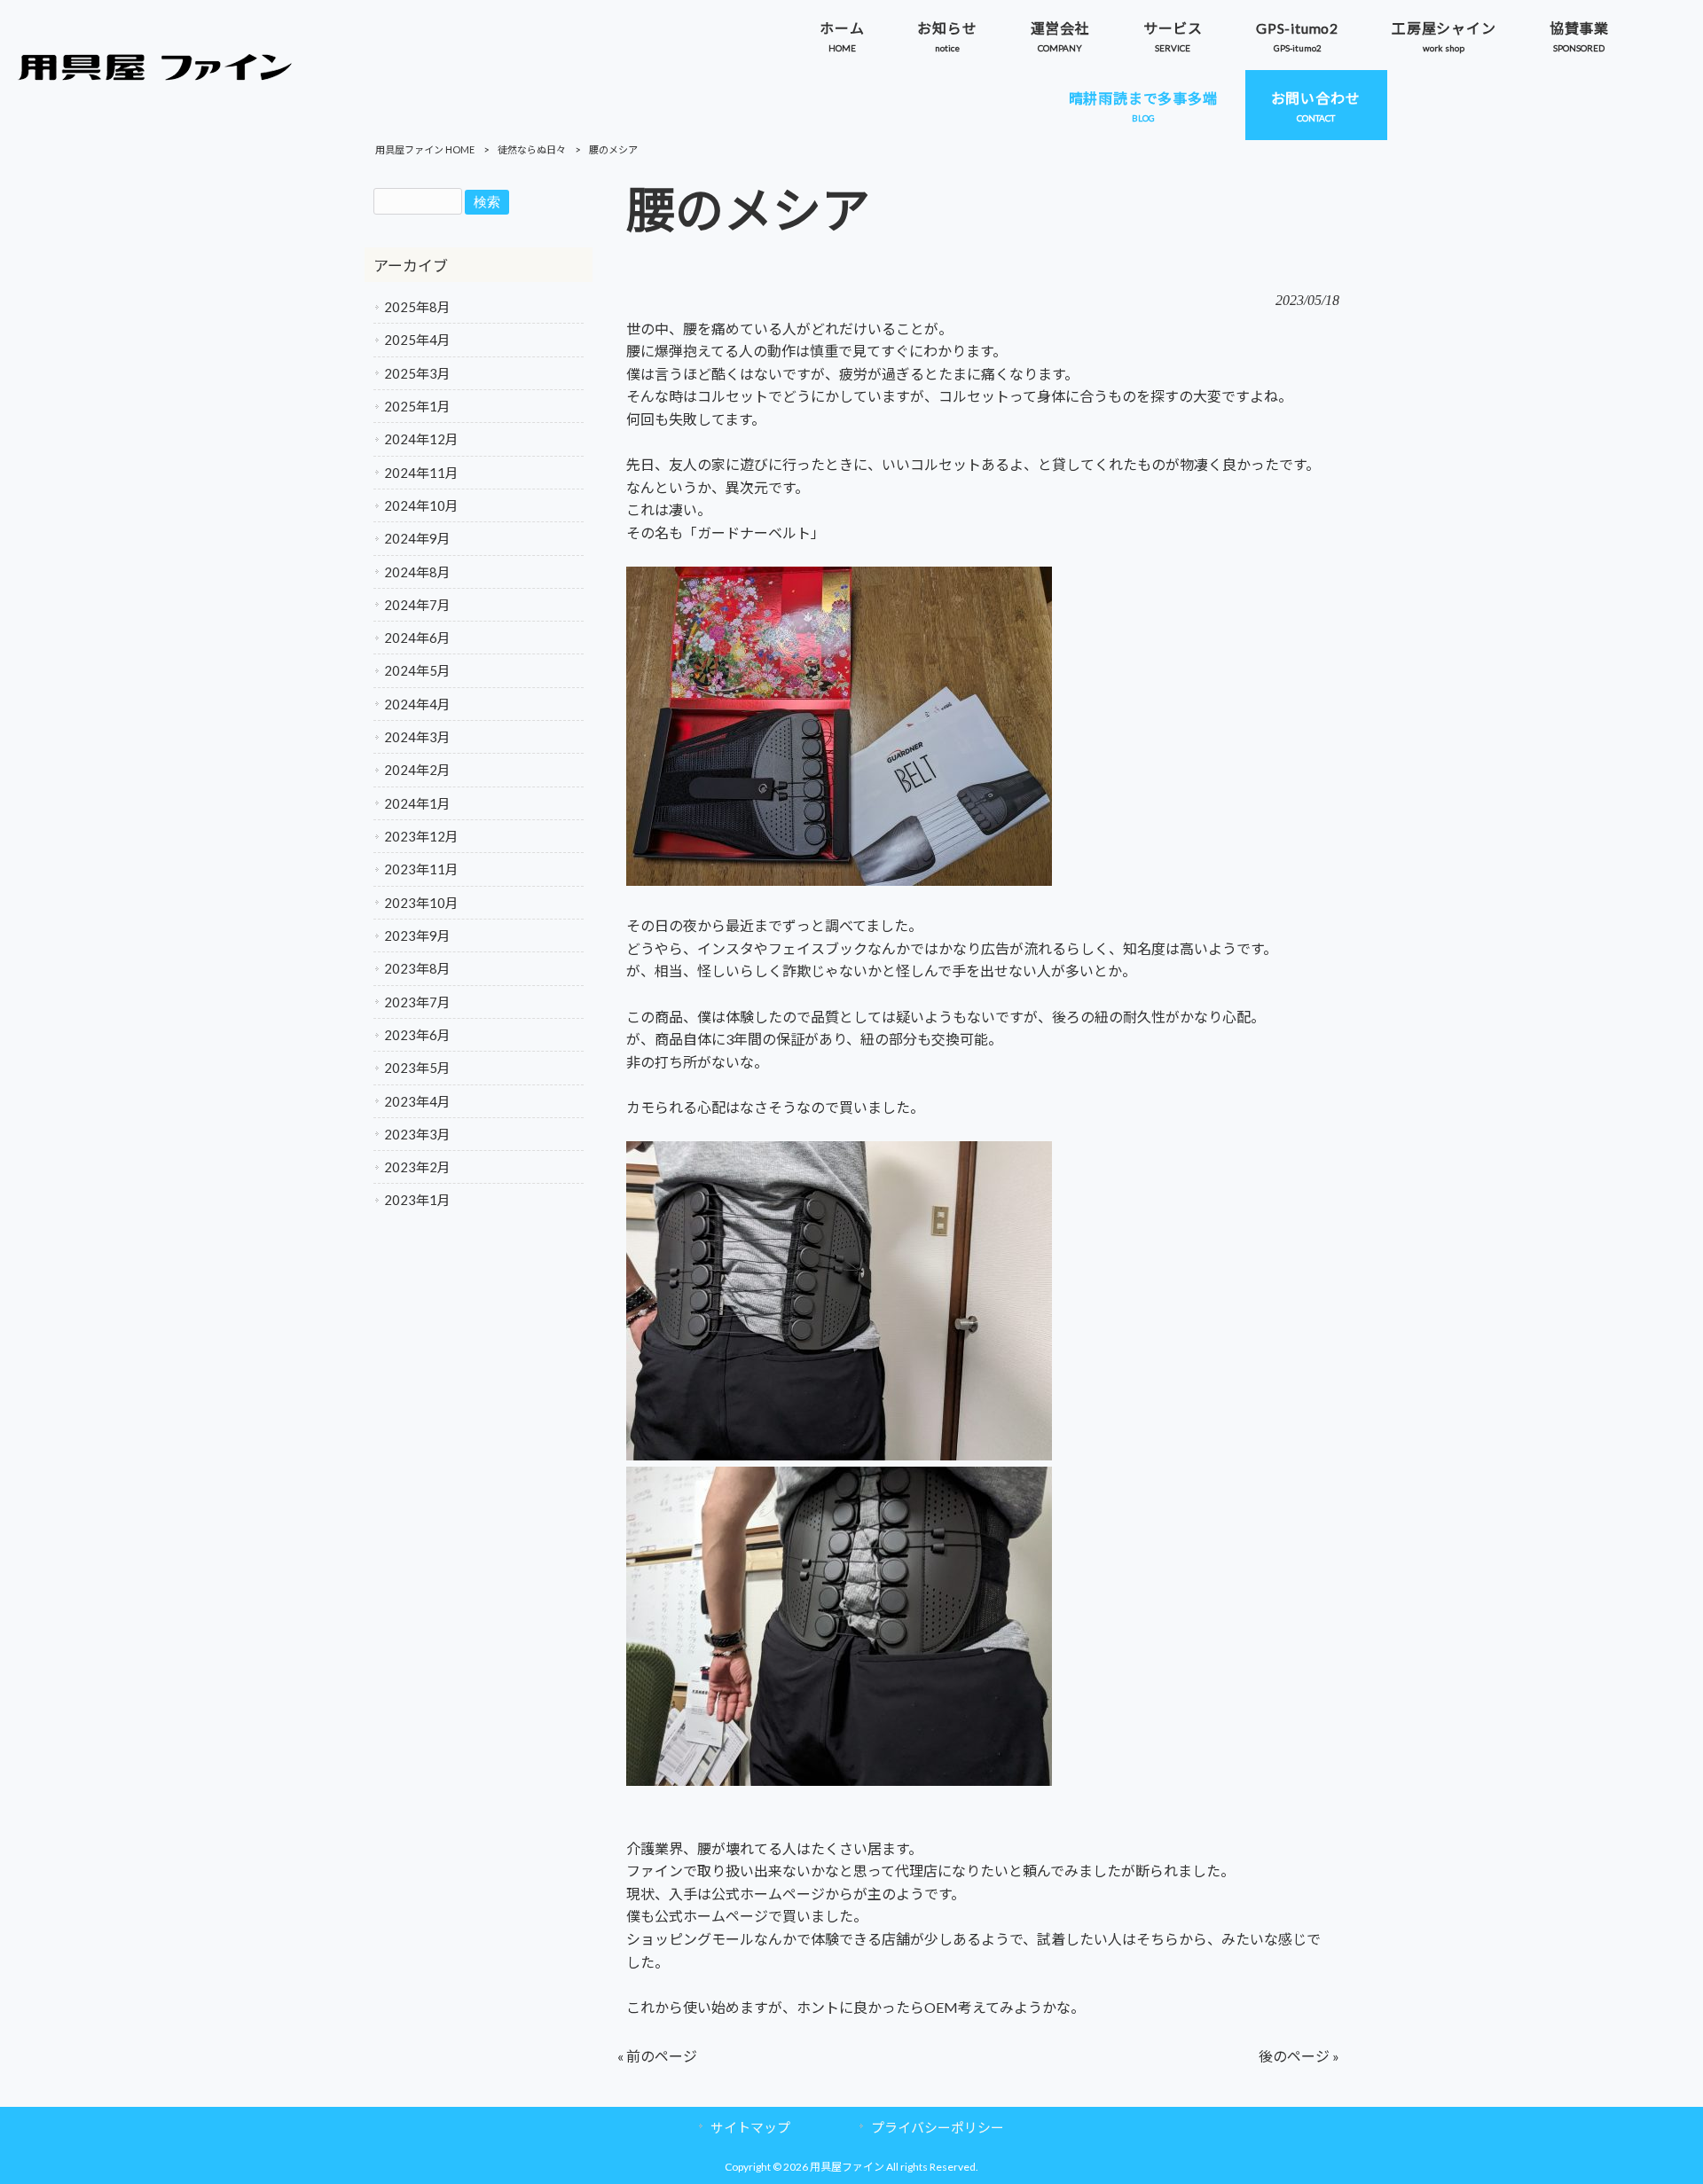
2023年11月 (421, 869)
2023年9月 (417, 935)
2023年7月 (417, 1002)
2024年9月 (417, 538)
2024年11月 (421, 473)
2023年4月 (417, 1101)
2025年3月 (417, 373)
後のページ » (1299, 2056)
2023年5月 (417, 1068)
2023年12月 (421, 836)
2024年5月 (417, 670)
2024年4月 (417, 704)
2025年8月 (417, 307)
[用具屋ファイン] (155, 75)
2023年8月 (417, 968)
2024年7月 (417, 605)
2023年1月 (417, 1200)
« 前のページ (657, 2056)
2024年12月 (421, 439)
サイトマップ (750, 2127)
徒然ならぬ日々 (532, 149)
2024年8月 (417, 572)
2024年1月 (417, 803)
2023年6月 (417, 1035)
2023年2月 (417, 1167)
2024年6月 (417, 638)
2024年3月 (417, 737)
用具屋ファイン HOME (425, 149)
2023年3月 (417, 1134)
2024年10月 (421, 505)
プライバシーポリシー (938, 2127)
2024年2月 (417, 770)
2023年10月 (421, 903)
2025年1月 (417, 406)
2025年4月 (417, 340)
